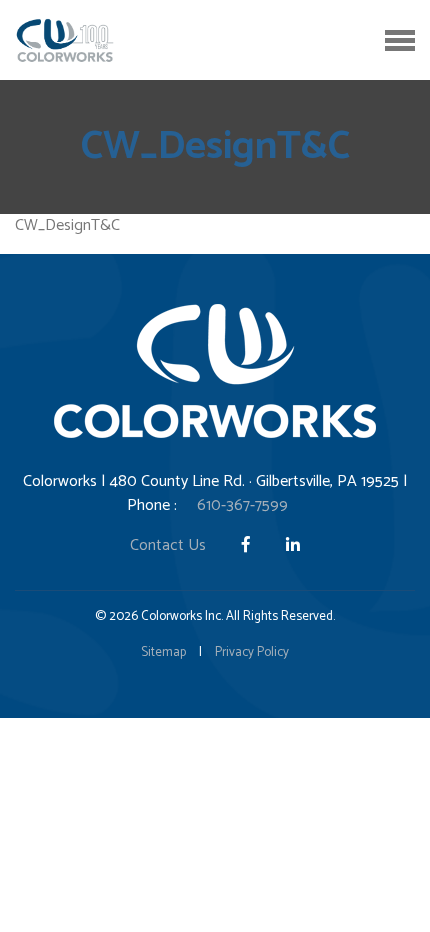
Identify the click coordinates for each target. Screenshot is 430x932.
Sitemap (163, 652)
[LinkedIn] (293, 545)
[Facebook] (248, 545)
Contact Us (168, 545)
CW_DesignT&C (67, 225)
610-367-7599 (242, 505)
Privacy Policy (252, 652)
